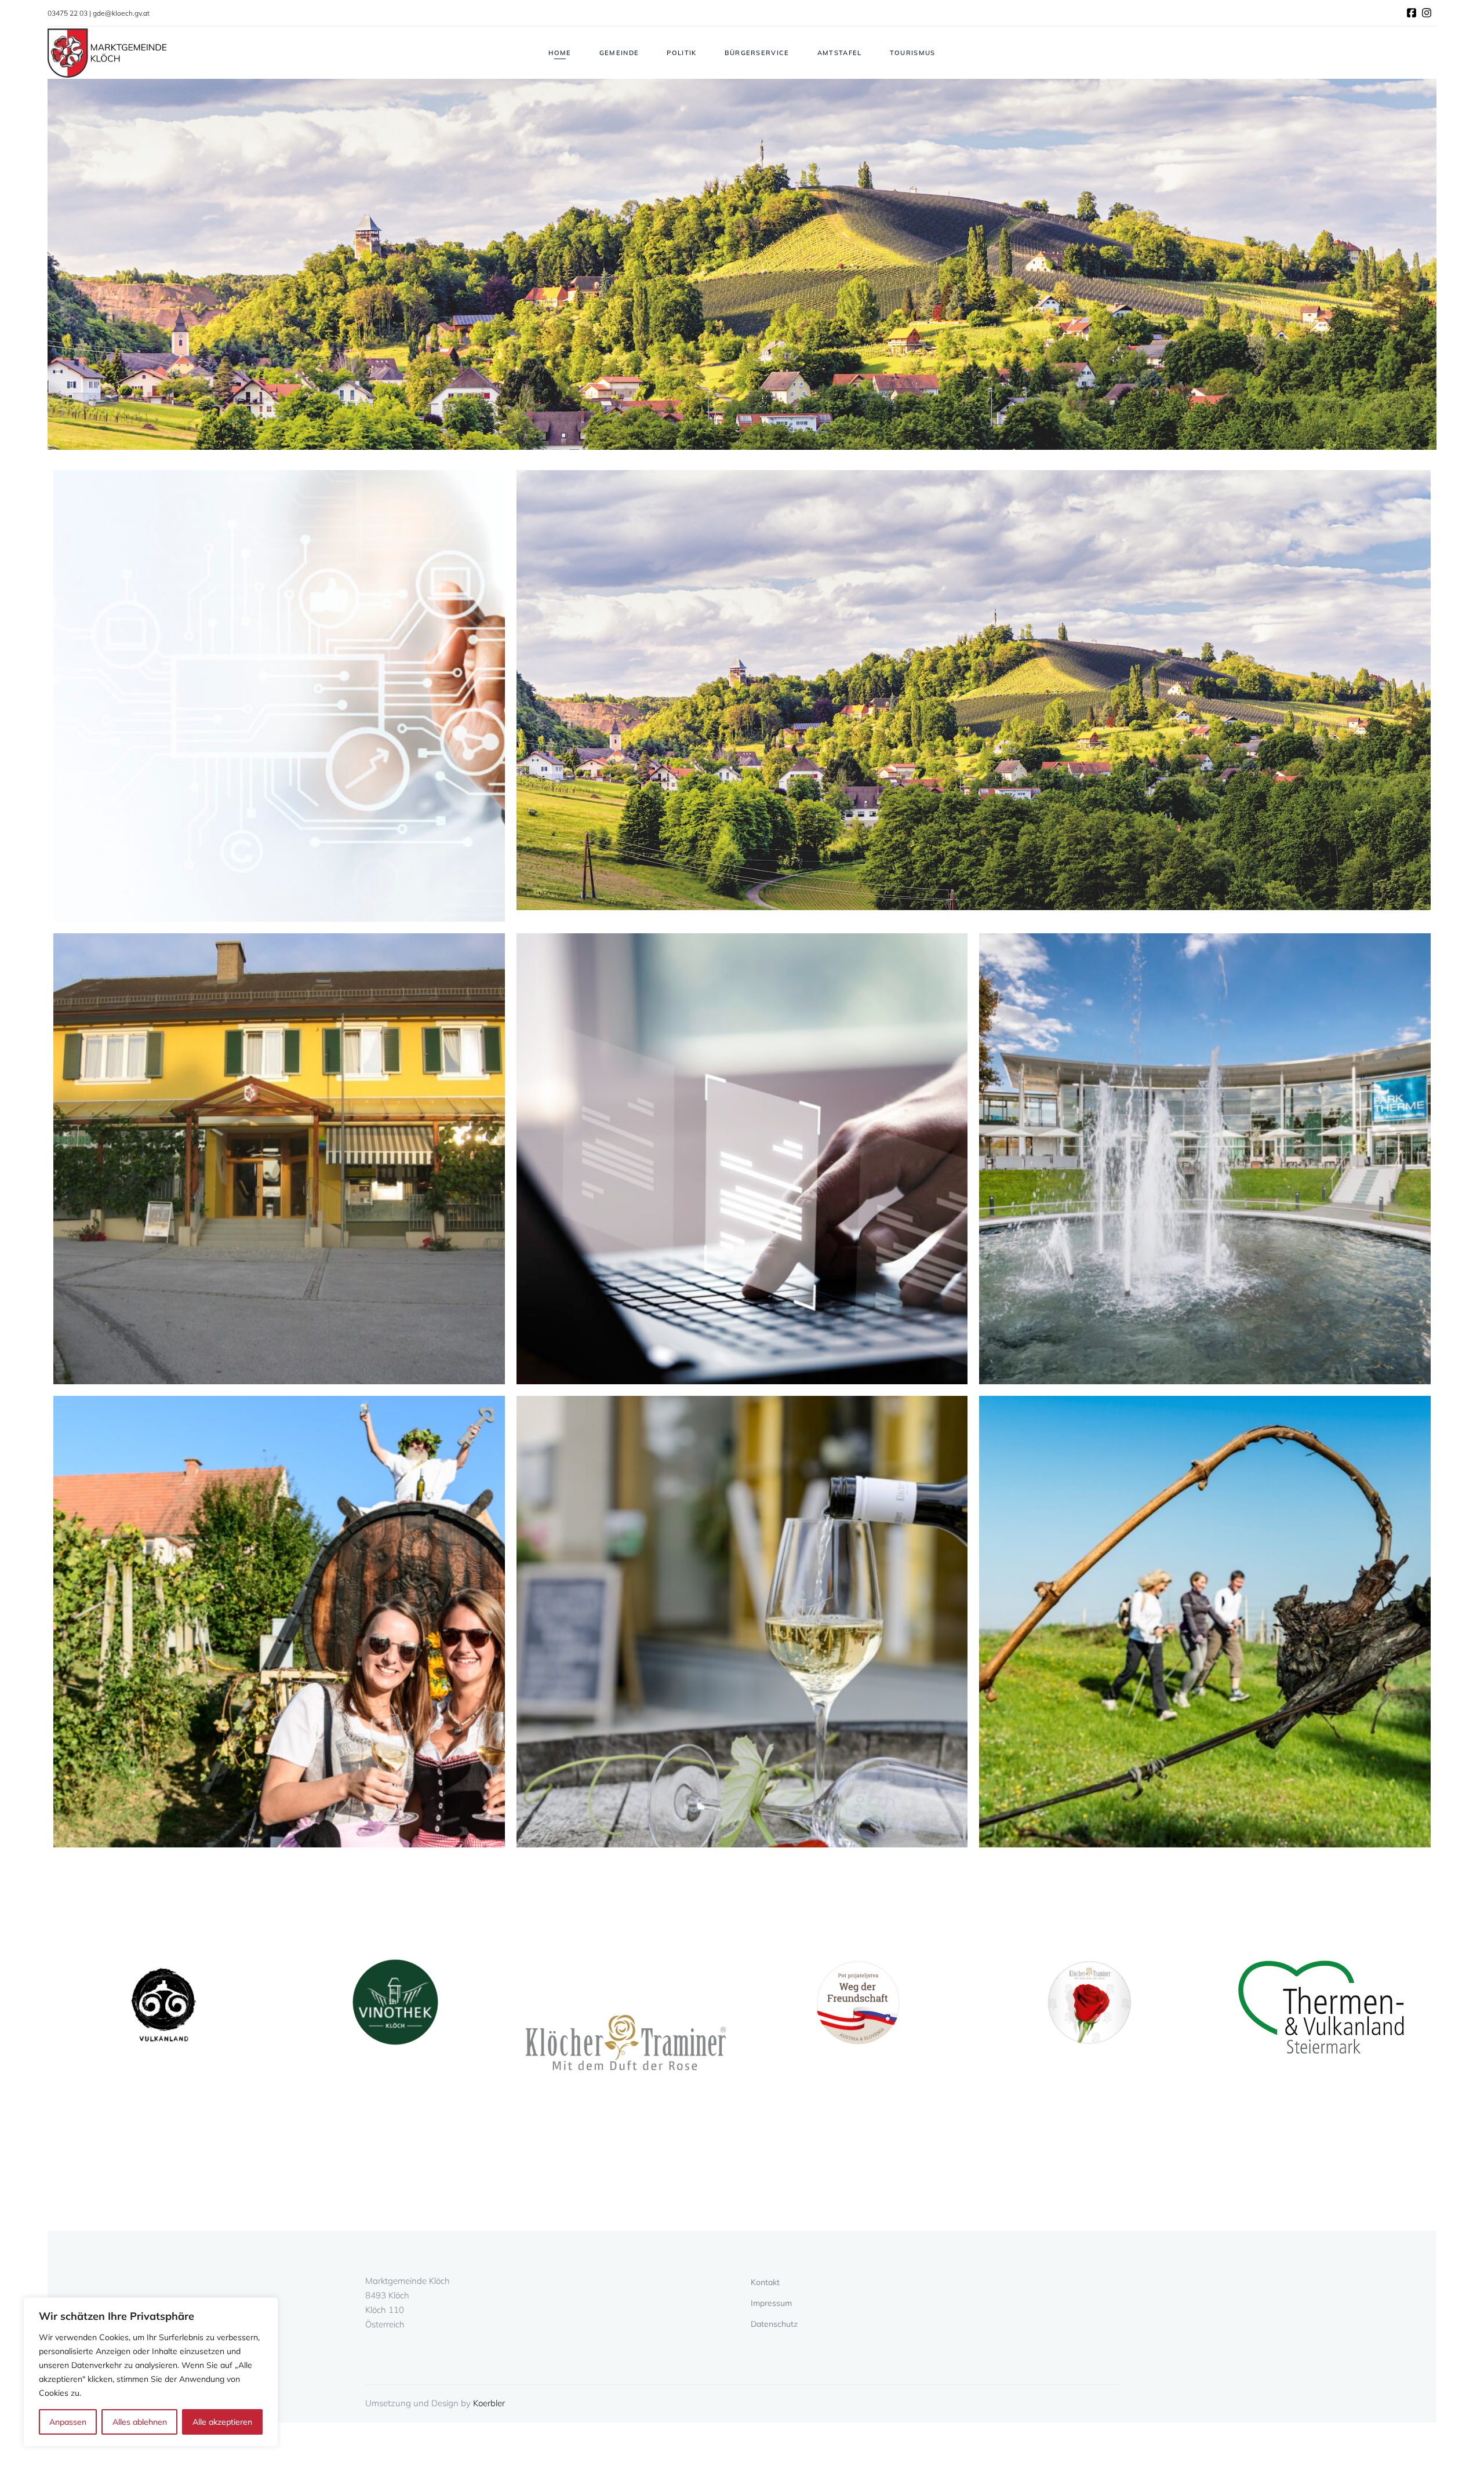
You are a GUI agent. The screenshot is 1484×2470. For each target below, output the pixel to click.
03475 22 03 (68, 13)
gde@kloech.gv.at (121, 13)
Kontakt (765, 2282)
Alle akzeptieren (222, 2422)
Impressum (771, 2303)
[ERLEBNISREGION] (1205, 1159)
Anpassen (68, 2422)
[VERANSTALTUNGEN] (279, 1622)
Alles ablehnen (140, 2422)
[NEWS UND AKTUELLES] (279, 696)
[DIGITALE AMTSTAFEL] (742, 1159)
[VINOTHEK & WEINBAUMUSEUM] (742, 1622)
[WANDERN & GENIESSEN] (1205, 1622)
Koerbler (489, 2403)
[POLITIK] (279, 1159)
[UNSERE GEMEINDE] (974, 696)
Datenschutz (774, 2324)
